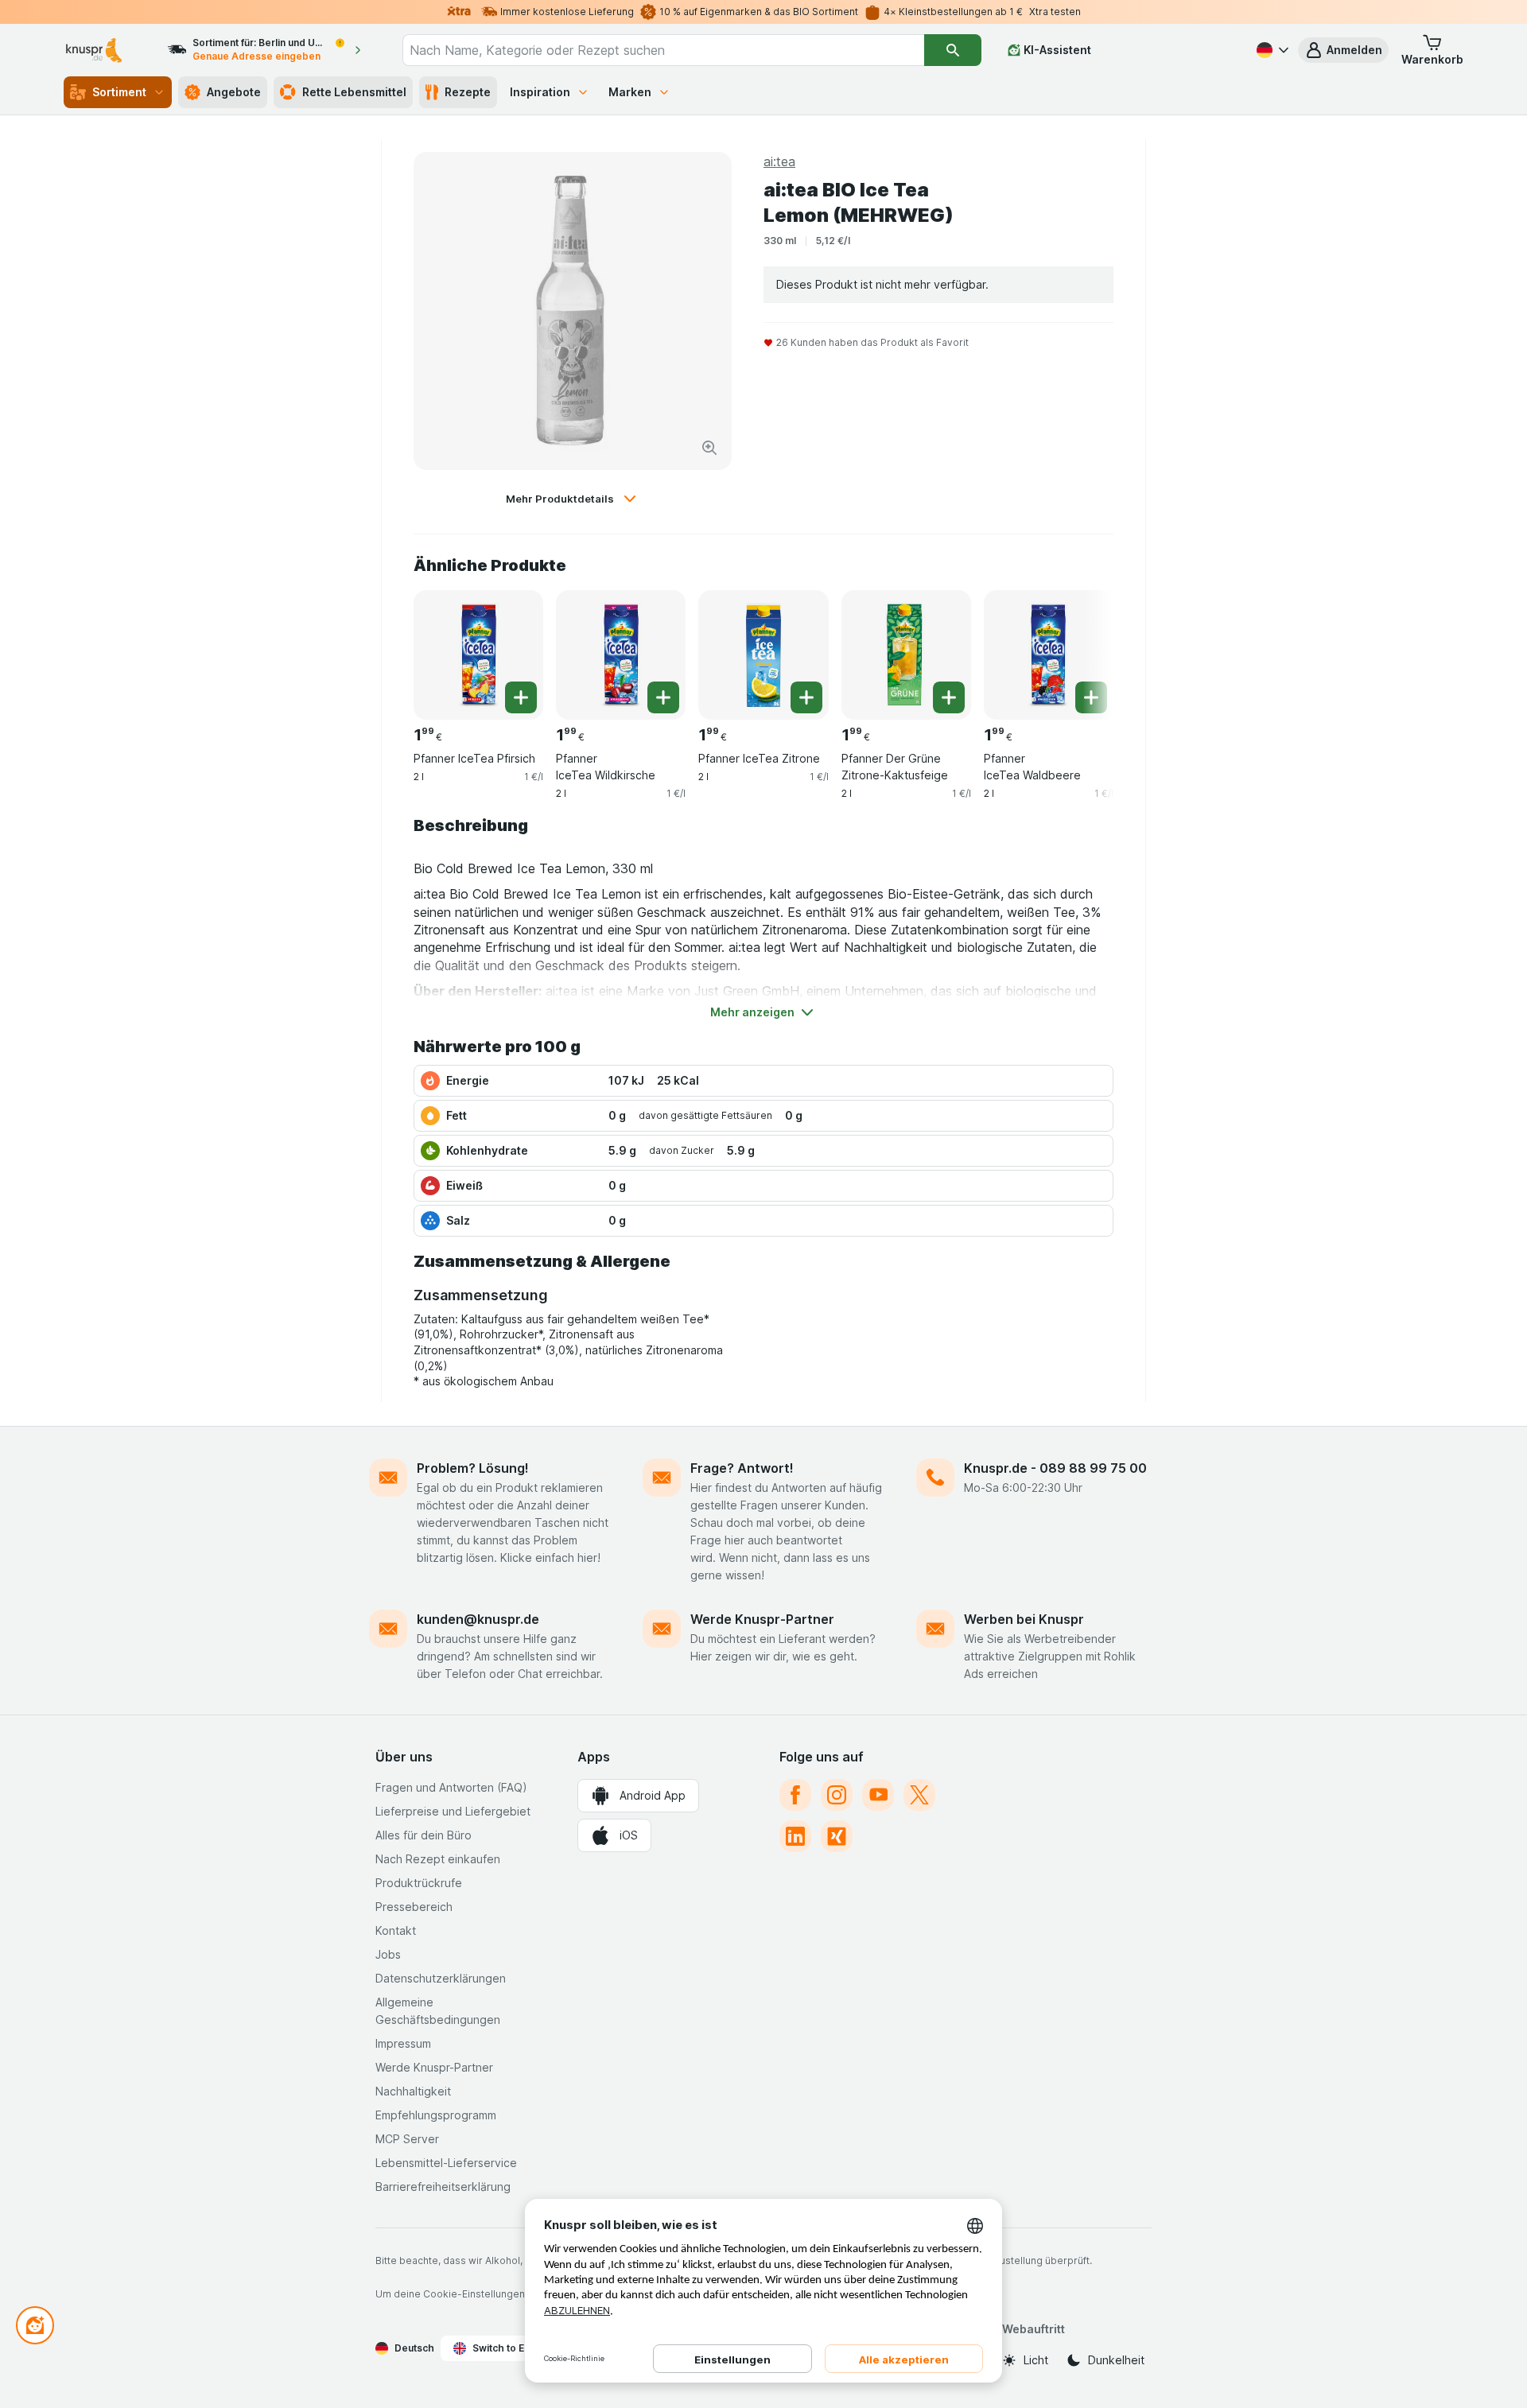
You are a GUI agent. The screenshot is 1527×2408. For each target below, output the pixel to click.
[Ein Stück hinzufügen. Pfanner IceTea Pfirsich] (521, 697)
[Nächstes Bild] (1082, 649)
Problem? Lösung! (473, 1468)
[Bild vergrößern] (709, 448)
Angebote (234, 92)
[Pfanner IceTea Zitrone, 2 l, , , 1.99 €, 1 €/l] (763, 655)
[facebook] (795, 1795)
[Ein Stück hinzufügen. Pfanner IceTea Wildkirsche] (663, 697)
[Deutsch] (1271, 50)
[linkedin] (795, 1836)
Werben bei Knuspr (1024, 1619)
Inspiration (540, 92)
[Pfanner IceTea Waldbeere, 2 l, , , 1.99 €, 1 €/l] (1049, 655)
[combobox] (663, 50)
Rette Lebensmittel (354, 92)
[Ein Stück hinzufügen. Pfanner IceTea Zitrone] (806, 697)
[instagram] (837, 1795)
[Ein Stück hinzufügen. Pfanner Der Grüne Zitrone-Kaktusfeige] (949, 697)
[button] (1343, 50)
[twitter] (919, 1795)
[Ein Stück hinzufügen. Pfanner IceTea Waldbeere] (1091, 697)
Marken (630, 92)
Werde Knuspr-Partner (762, 1619)
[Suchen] (953, 50)
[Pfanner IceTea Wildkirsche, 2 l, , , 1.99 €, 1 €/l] (621, 655)
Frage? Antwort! (742, 1468)
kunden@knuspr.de (478, 1619)
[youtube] (878, 1795)
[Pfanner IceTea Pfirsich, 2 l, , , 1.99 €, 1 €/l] (478, 655)
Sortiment (119, 92)
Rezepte (468, 92)
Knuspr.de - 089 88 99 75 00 (1055, 1468)
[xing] (837, 1836)
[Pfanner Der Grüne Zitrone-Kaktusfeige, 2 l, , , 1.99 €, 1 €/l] (906, 655)
